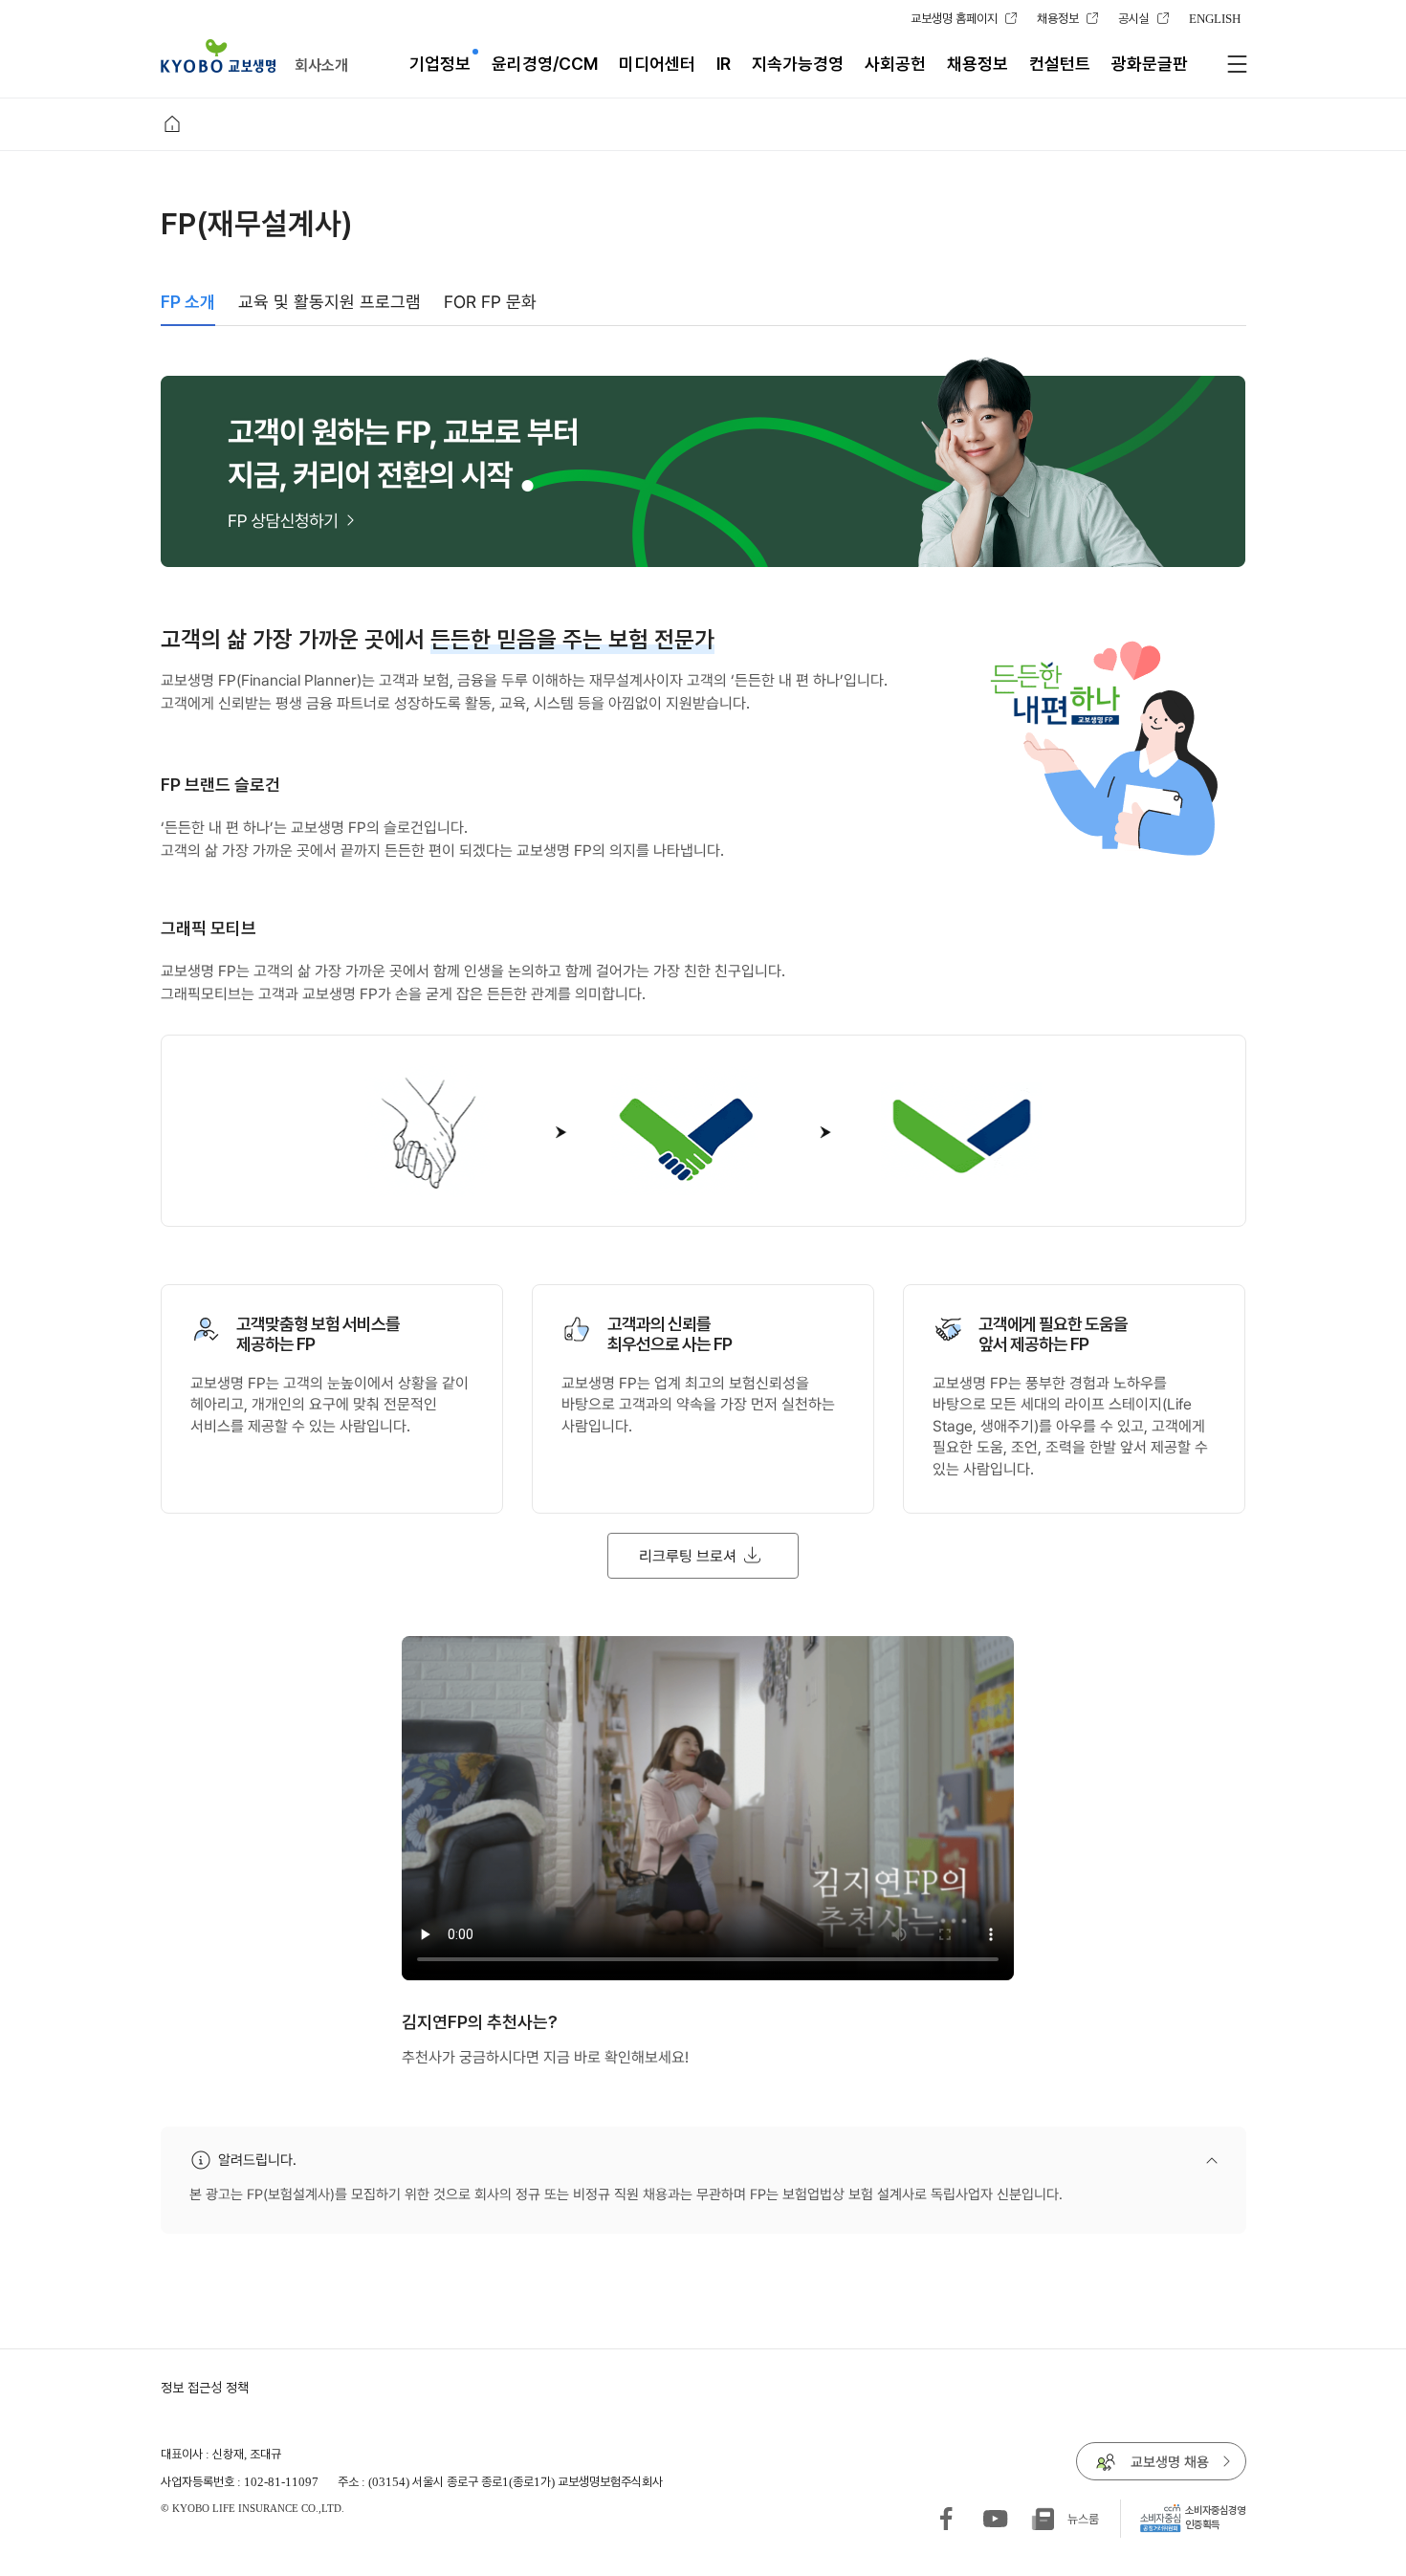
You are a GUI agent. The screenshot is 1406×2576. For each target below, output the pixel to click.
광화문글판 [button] (1150, 64)
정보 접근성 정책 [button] (205, 2387)
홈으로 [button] (172, 124)
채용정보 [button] (1058, 18)
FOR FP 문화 (490, 302)
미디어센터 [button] (657, 64)
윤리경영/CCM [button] (545, 64)
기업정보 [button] (440, 64)
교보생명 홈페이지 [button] (954, 18)
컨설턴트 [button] (1060, 64)
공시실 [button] (1134, 18)
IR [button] (724, 64)
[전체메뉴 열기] (1237, 64)
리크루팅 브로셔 (672, 1549)
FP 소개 (188, 302)
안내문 (974, 2161)
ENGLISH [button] (1215, 18)
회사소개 (321, 65)
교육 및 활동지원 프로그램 (330, 302)
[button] (218, 56)
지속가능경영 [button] (798, 64)
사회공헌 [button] (895, 64)
